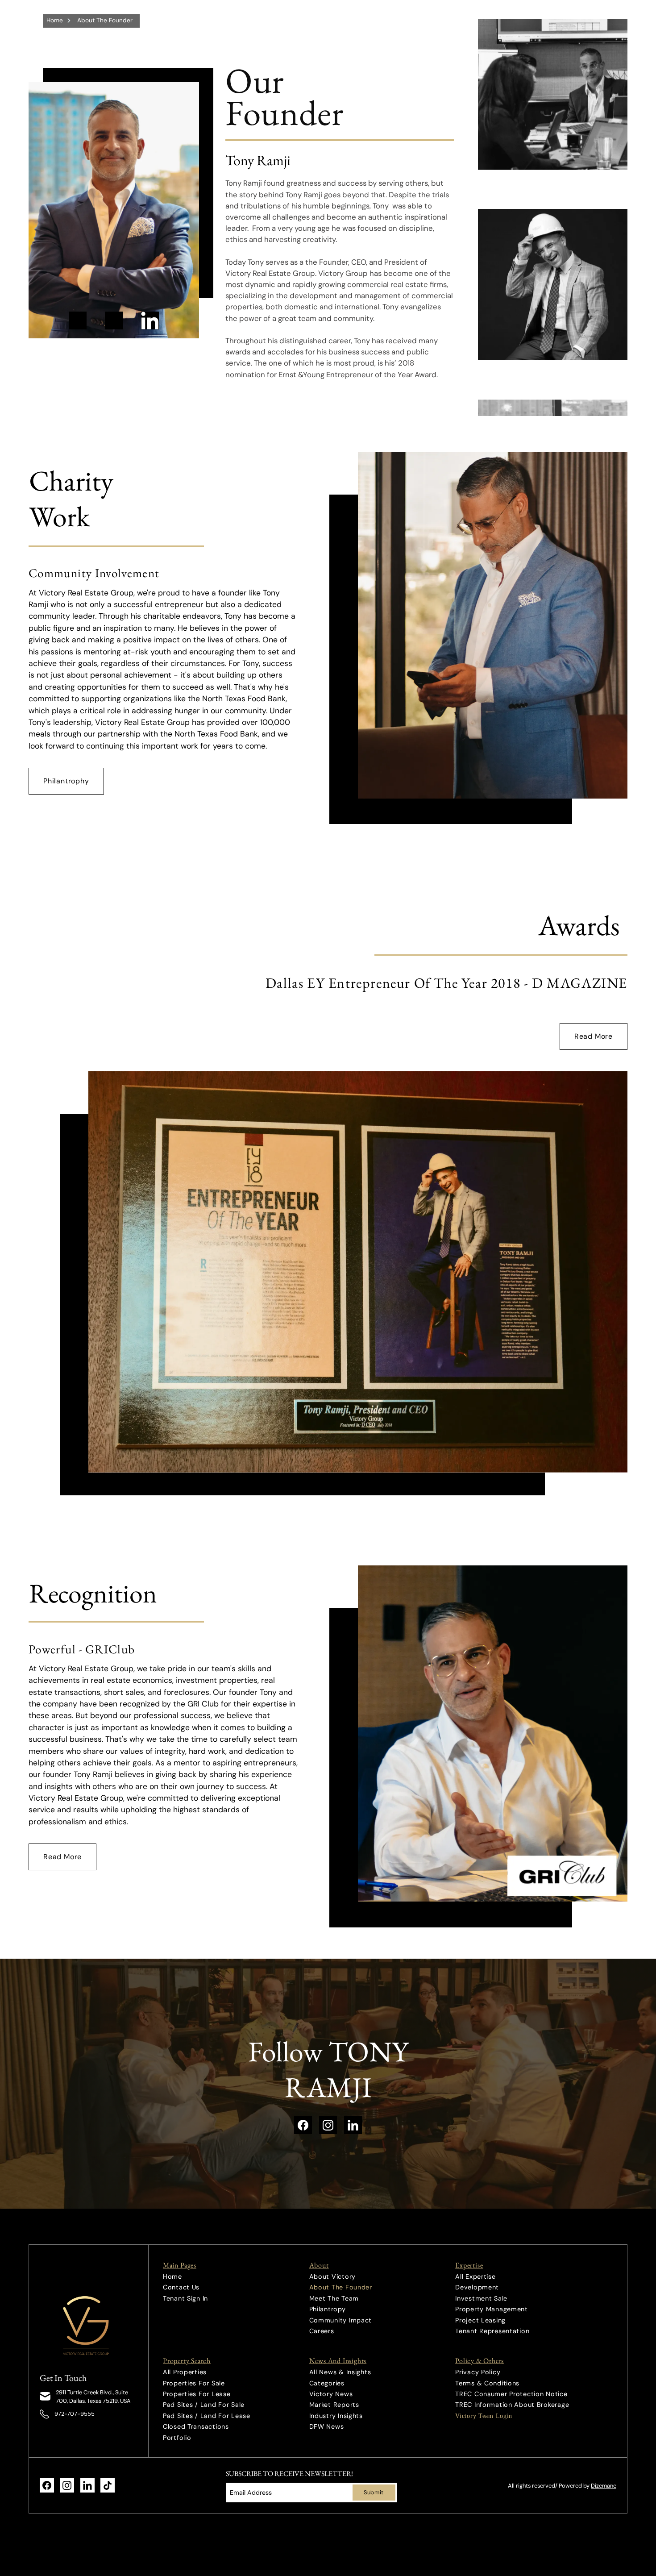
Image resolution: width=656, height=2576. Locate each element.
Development (477, 2287)
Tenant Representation (492, 2331)
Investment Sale (481, 2298)
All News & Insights (340, 2372)
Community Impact (341, 2320)
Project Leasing (480, 2320)
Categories (327, 2383)
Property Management (492, 2309)
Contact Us (181, 2287)
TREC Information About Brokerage (512, 2405)
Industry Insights (336, 2416)
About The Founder (105, 20)
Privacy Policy (478, 2372)
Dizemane (604, 2486)
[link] (88, 2326)
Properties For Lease (197, 2394)
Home (55, 20)
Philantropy (328, 2309)
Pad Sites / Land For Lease (207, 2416)
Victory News (331, 2394)
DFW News (327, 2426)
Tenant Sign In (185, 2298)
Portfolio (177, 2438)
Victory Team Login (484, 2416)
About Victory (332, 2276)
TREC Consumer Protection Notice (511, 2394)
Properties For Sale (194, 2383)
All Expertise (475, 2276)
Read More (594, 1036)
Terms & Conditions (487, 2383)
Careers (322, 2331)
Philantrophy (66, 781)
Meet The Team (334, 2298)
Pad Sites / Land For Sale (204, 2405)
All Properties (185, 2372)
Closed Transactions (196, 2426)
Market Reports (334, 2405)
